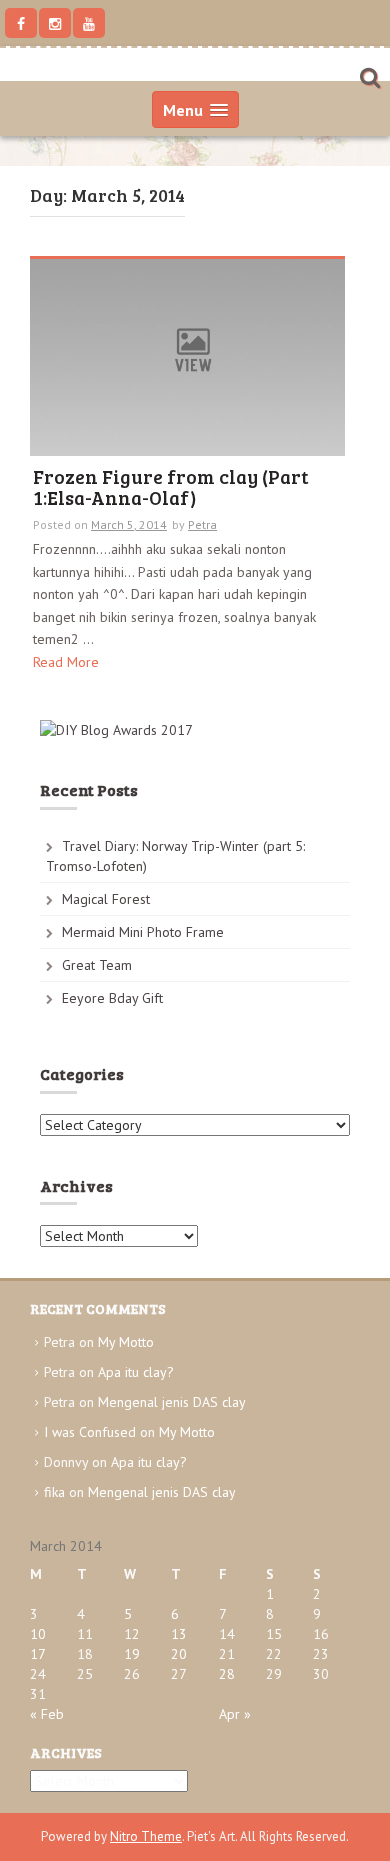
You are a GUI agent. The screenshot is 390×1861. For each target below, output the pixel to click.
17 (38, 1654)
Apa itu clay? (136, 1372)
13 (179, 1634)
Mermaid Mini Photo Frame (143, 932)
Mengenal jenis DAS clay (172, 1402)
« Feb (47, 1714)
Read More (66, 662)
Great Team (97, 965)
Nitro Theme (146, 1836)
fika (54, 1492)
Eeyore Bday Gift (112, 998)
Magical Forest (106, 899)
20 (179, 1654)
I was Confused (90, 1432)
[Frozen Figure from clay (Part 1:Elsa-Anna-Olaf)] (187, 356)
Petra (202, 524)
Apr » (235, 1714)
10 (38, 1634)
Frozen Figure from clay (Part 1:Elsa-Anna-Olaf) (170, 488)
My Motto (126, 1342)
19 (132, 1654)
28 (227, 1674)
